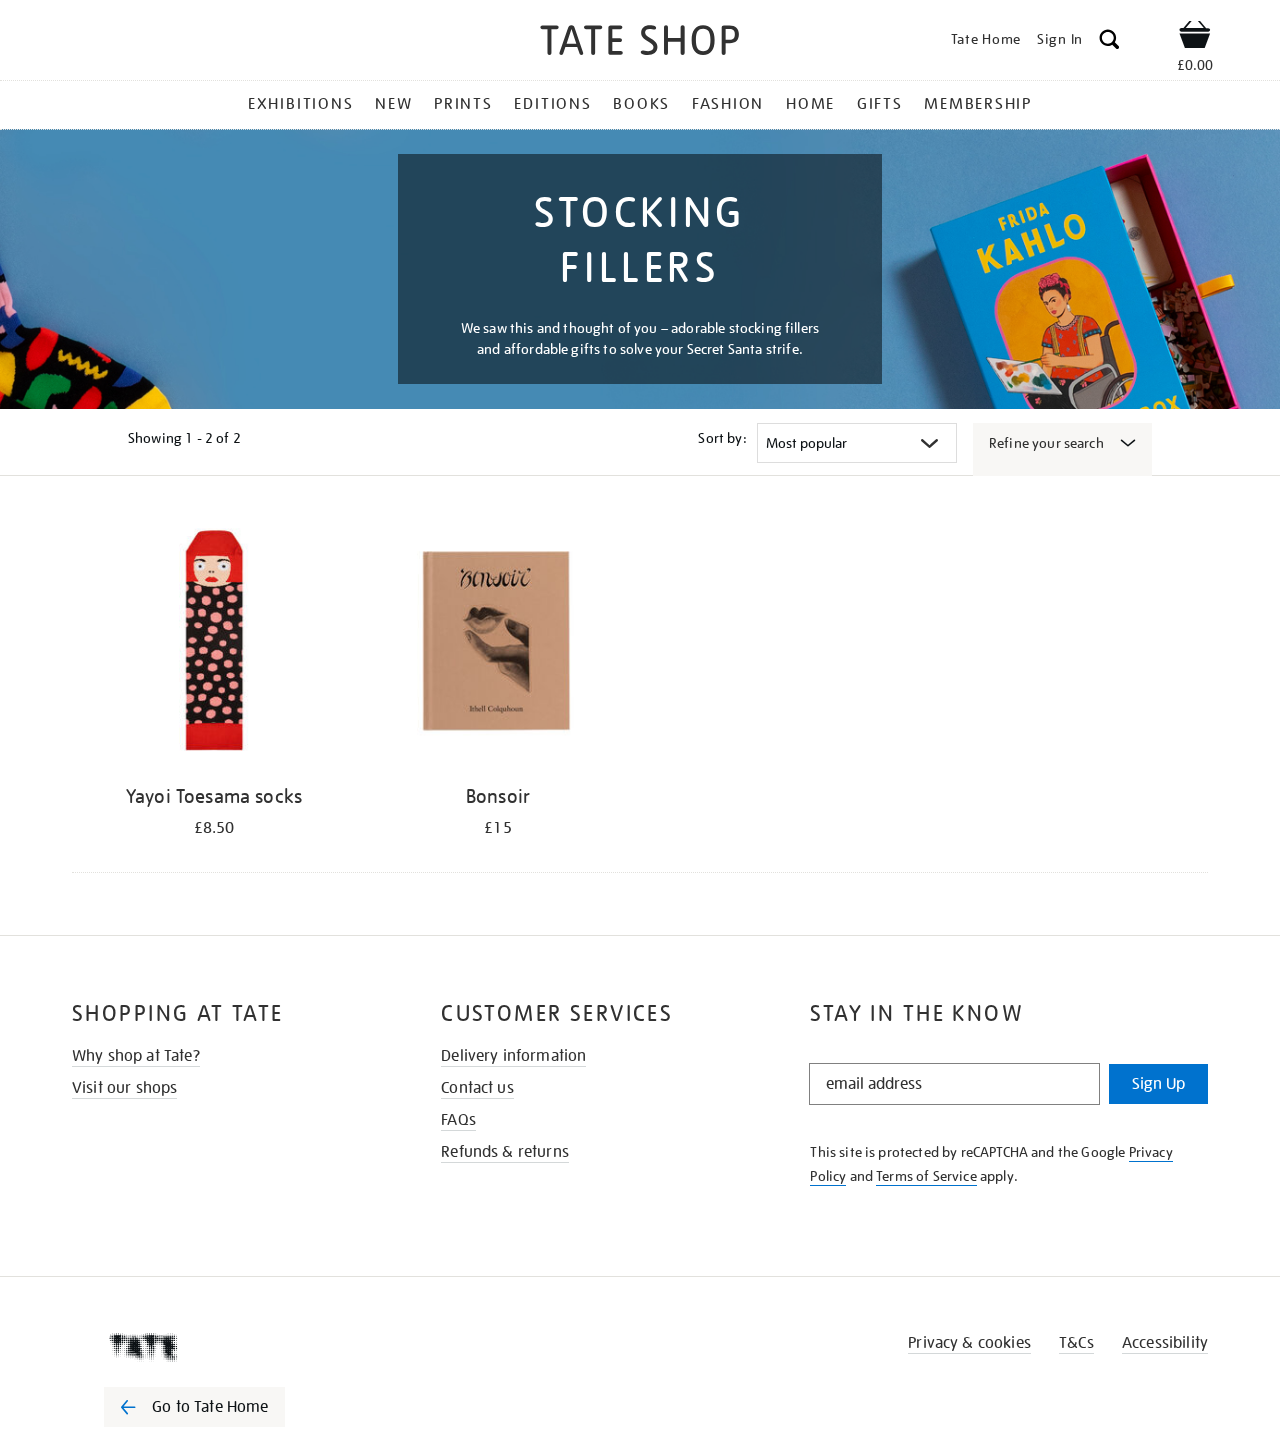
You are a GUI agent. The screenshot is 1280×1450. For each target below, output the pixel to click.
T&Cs (1076, 1343)
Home (810, 104)
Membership (978, 104)
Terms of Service (926, 1176)
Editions (552, 104)
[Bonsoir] (498, 643)
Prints (463, 104)
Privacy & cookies (969, 1343)
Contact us (477, 1088)
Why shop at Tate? (136, 1056)
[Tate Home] (230, 1347)
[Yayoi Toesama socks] (214, 643)
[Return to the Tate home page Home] (640, 43)
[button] (1109, 42)
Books (641, 104)
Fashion (728, 104)
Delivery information (513, 1056)
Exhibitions (300, 104)
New (393, 104)
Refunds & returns (505, 1152)
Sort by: (722, 438)
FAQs (458, 1120)
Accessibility (1165, 1343)
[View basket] (1195, 38)
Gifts (880, 104)
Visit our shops (124, 1088)
